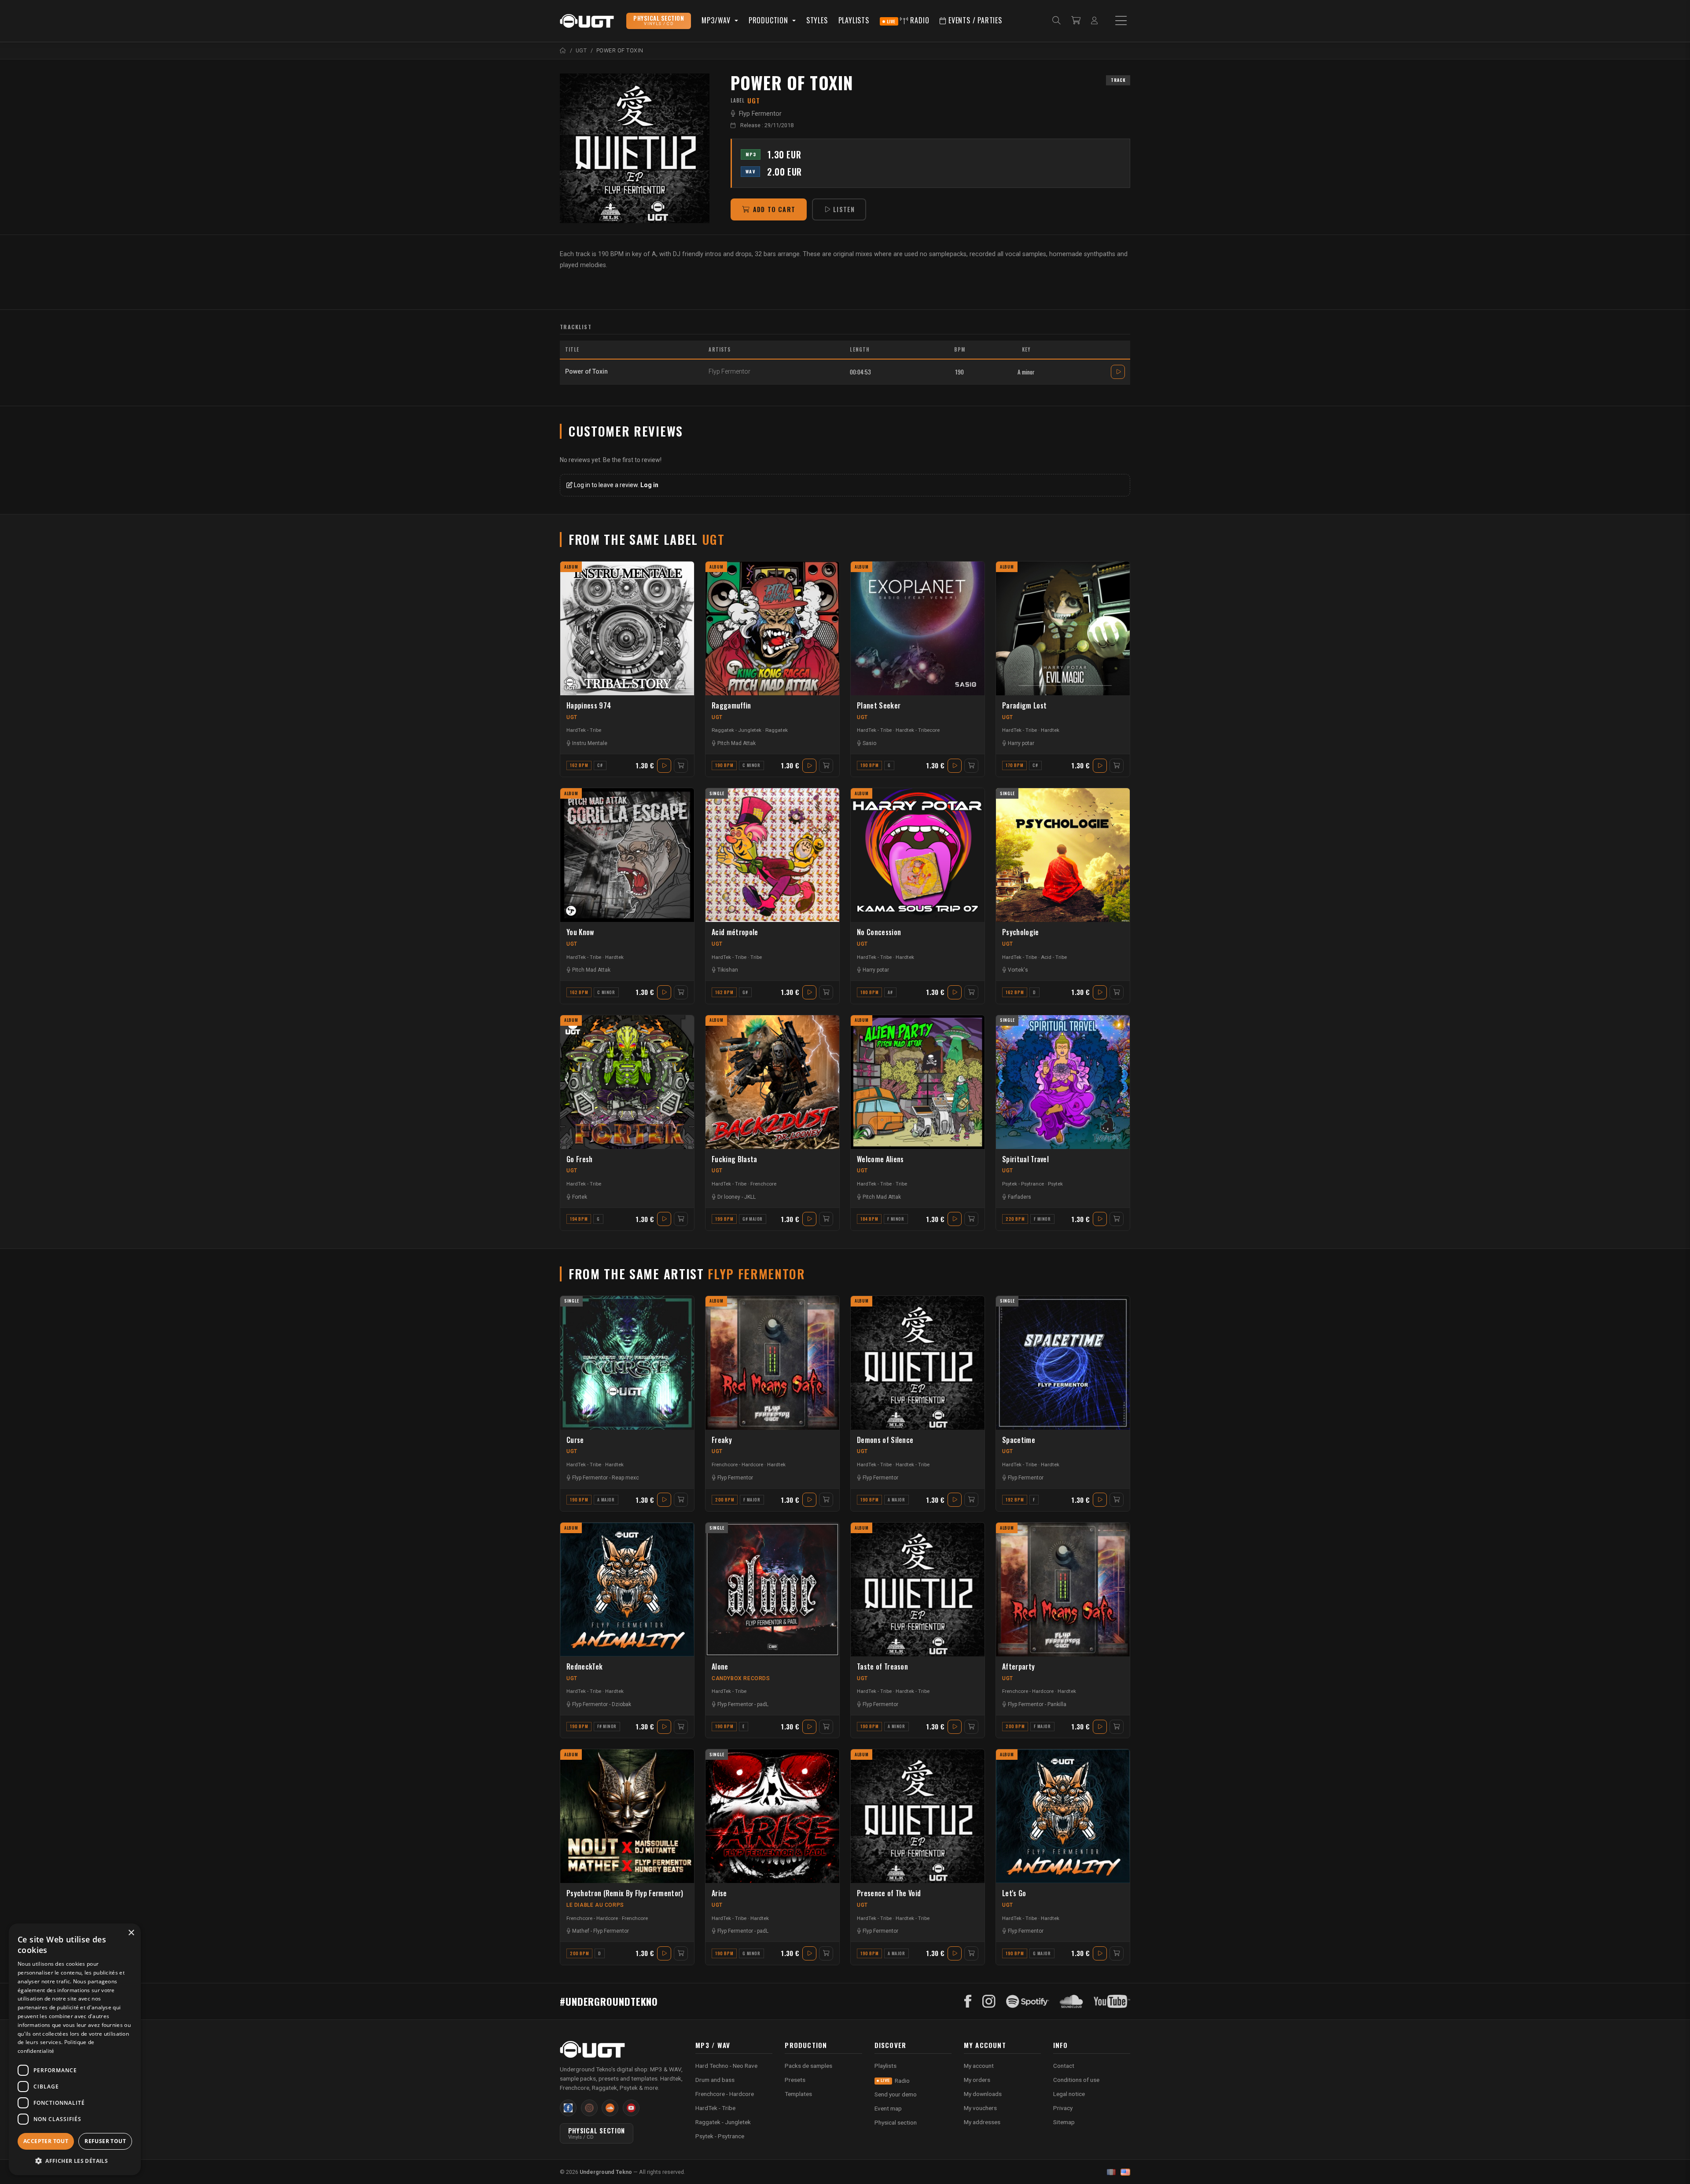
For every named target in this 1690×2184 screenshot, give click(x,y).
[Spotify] (1028, 2001)
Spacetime (1019, 1440)
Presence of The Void (889, 1893)
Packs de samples (808, 2066)
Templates (798, 2094)
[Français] (1111, 2172)
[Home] (563, 50)
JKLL (750, 1197)
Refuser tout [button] (105, 2141)
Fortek (580, 1197)
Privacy (1063, 2108)
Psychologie (1021, 932)
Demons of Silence (885, 1440)
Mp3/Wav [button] (717, 20)
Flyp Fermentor (760, 114)
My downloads (983, 2094)
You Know (580, 932)
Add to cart (774, 209)
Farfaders (1020, 1197)
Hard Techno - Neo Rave (726, 2066)
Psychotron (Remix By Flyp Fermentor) (625, 1893)
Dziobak (621, 1704)
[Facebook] (968, 2001)
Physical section (896, 2122)
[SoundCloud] (1071, 2001)
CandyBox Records (741, 1678)
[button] (75, 2161)
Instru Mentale (590, 743)
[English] (1125, 2172)
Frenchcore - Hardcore (737, 1465)
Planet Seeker (879, 706)
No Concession (879, 932)
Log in (649, 485)
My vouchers (980, 2108)
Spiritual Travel (1025, 1159)
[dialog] (75, 2049)
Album (571, 567)
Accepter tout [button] (46, 2141)
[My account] (1094, 21)
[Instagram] (989, 2001)
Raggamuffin (731, 706)
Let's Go (1014, 1893)
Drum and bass (715, 2080)
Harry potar (1021, 743)
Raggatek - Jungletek (737, 730)
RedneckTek (584, 1667)
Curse (575, 1440)
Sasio (869, 743)
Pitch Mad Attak (737, 743)
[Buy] (681, 766)
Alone (720, 1667)
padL (763, 1704)
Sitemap (1064, 2122)
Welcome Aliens (880, 1159)
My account (979, 2066)
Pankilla (1057, 1704)
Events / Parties (974, 20)
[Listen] (635, 148)
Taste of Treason (882, 1667)
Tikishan (728, 970)
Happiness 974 (589, 706)
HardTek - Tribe (584, 730)
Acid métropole (735, 932)
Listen (844, 209)
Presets (795, 2080)
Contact (1064, 2066)
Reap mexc (625, 1478)
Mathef (581, 1931)
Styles (817, 20)
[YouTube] (1112, 2001)
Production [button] (770, 20)
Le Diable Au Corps (595, 1905)
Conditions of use (1076, 2080)
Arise (719, 1893)
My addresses (982, 2122)
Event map (888, 2108)
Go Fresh (580, 1159)
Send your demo (896, 2094)
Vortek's (1018, 970)
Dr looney (729, 1197)
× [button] (131, 1933)
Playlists (854, 20)
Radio (908, 20)
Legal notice (1069, 2094)
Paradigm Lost (1024, 706)
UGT (572, 717)
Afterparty (1018, 1667)
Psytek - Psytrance (1023, 1184)
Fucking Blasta (734, 1159)
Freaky (722, 1440)
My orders (977, 2080)
